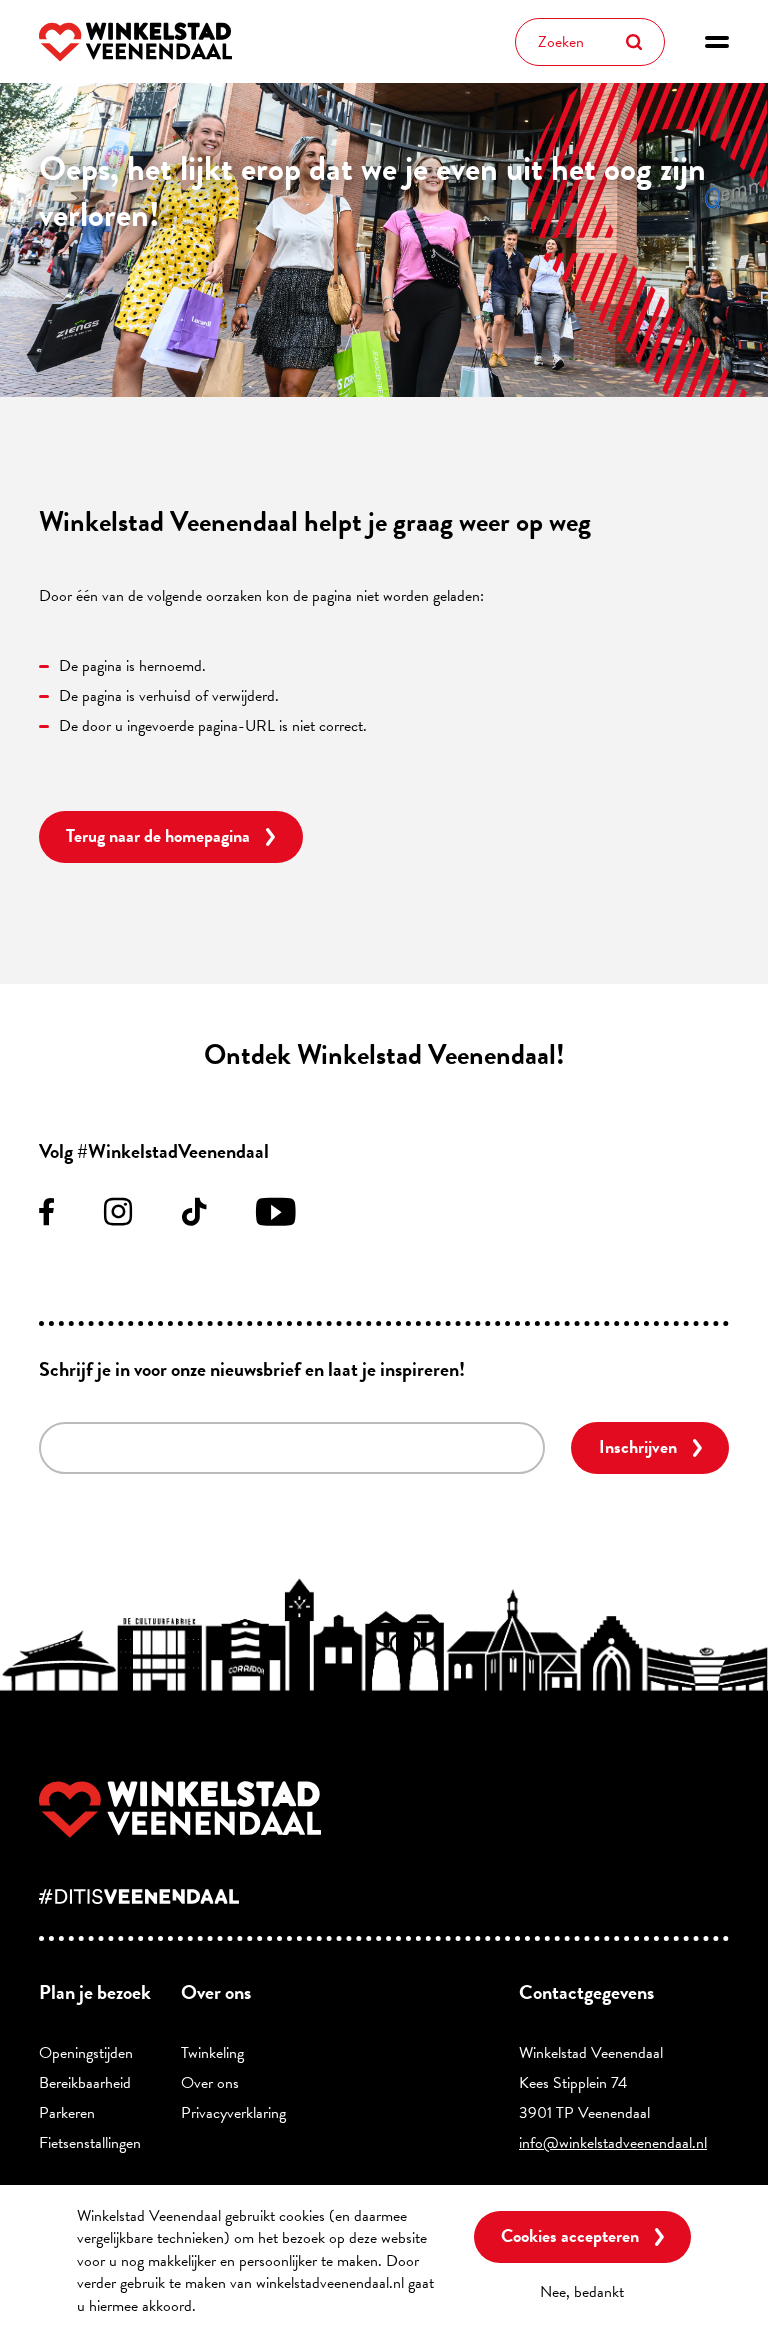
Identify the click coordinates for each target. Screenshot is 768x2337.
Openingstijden (86, 2053)
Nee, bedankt (582, 2292)
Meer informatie (254, 2306)
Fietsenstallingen (90, 2143)
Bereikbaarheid (85, 2083)
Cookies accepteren (570, 2235)
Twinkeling (212, 2053)
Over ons (210, 2083)
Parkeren (67, 2113)
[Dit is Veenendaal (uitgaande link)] (384, 1896)
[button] (717, 42)
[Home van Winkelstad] (384, 1809)
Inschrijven (638, 1446)
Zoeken (634, 42)
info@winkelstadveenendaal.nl (613, 2143)
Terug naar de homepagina (158, 835)
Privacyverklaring (233, 2113)
